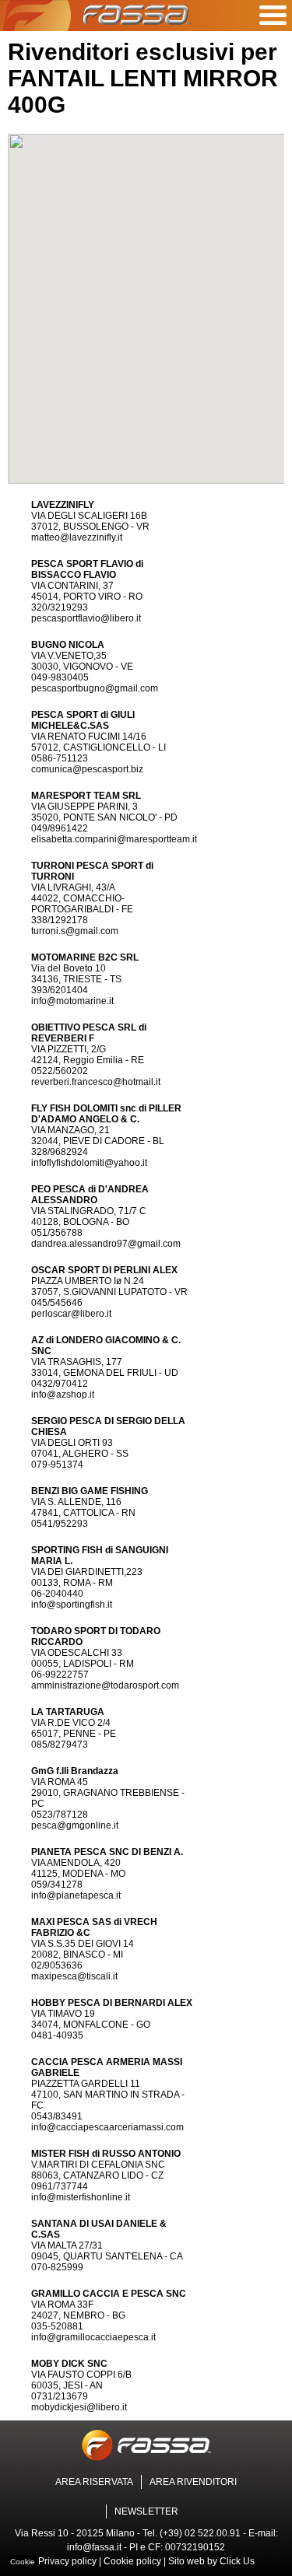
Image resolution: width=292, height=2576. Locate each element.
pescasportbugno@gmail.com (95, 688)
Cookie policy (132, 2561)
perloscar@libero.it (71, 1314)
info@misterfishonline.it (81, 2197)
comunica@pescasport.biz (87, 769)
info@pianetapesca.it (76, 1895)
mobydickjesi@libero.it (79, 2407)
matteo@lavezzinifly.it (77, 537)
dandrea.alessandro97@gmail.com (106, 1244)
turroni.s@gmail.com (75, 931)
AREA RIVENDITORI (193, 2482)
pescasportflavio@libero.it (86, 618)
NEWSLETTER (146, 2511)
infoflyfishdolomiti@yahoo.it (89, 1163)
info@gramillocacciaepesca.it (93, 2337)
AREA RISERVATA (94, 2482)
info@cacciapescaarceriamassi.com (107, 2127)
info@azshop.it (63, 1395)
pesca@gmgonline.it (75, 1825)
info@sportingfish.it (72, 1605)
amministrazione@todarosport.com (105, 1685)
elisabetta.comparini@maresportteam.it (114, 839)
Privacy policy (67, 2561)
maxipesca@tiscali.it (74, 1976)
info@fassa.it (94, 2547)
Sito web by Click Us (211, 2561)
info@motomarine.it (72, 1001)
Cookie (23, 2562)
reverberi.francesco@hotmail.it (96, 1082)
